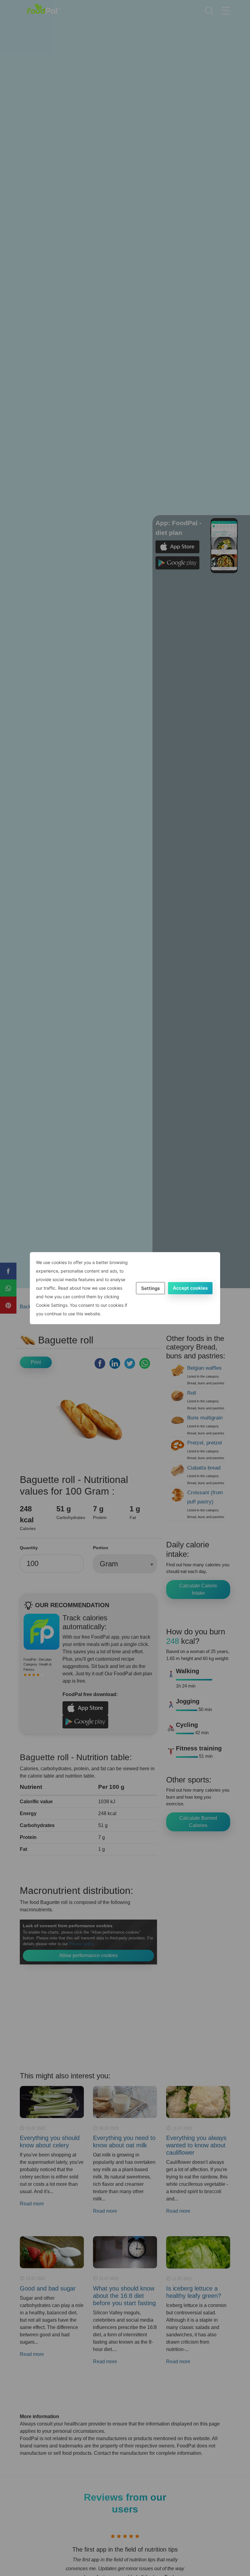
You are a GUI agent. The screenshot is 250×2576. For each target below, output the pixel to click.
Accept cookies (190, 1288)
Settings (150, 1288)
